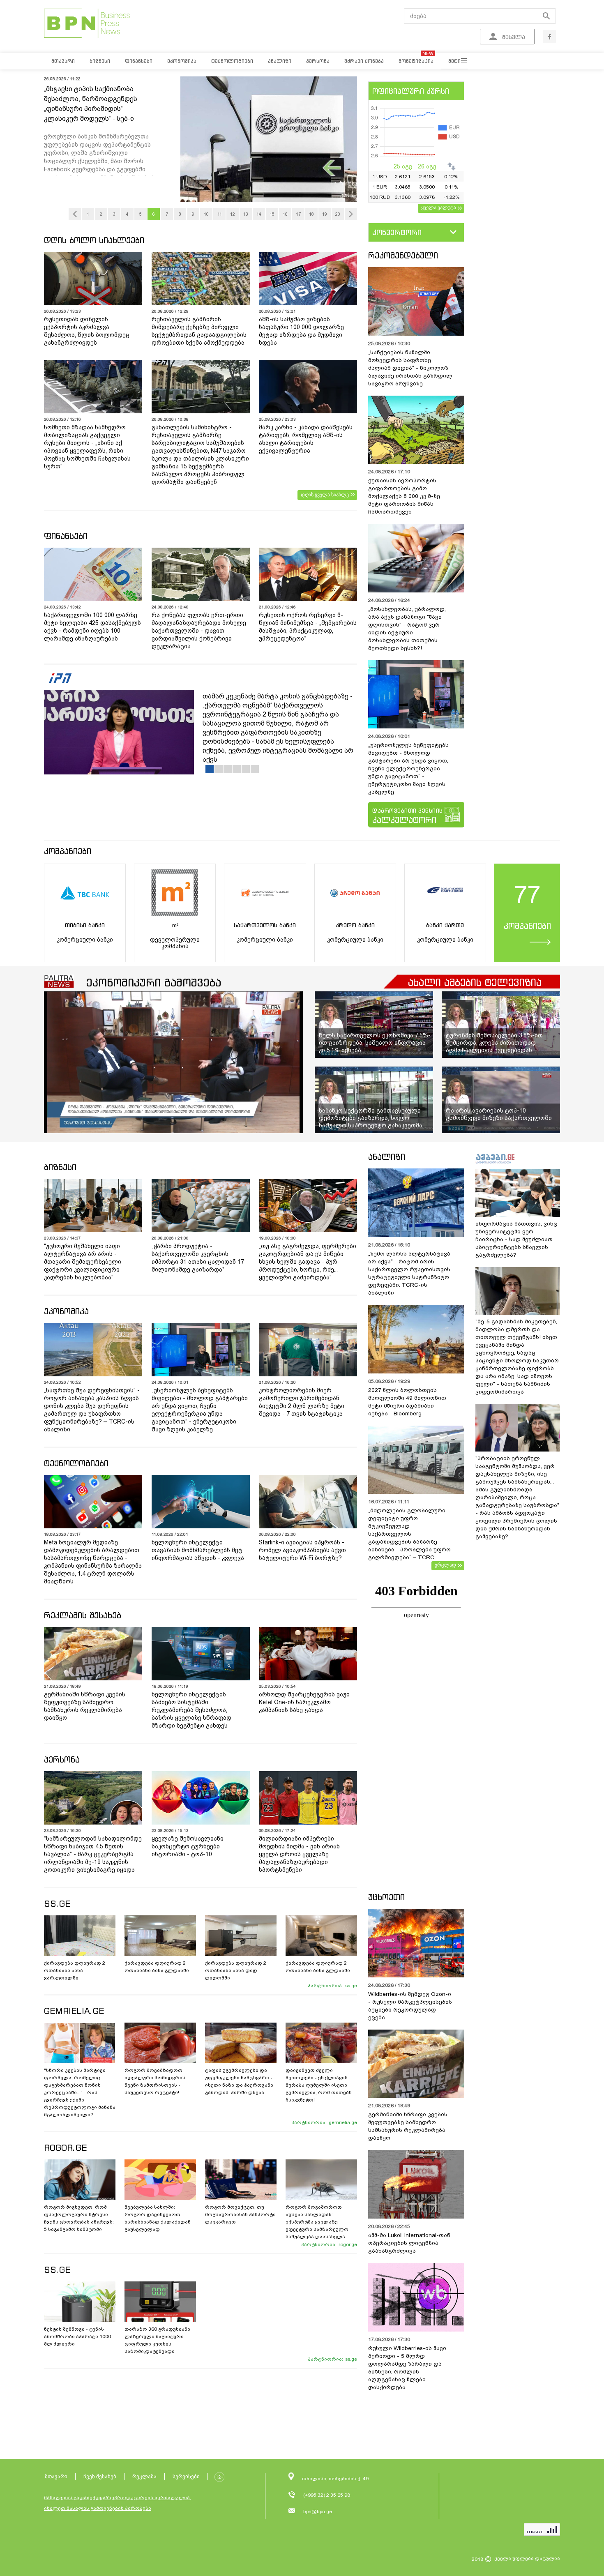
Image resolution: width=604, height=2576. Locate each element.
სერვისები (186, 2476)
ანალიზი (387, 1157)
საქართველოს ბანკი (265, 925)
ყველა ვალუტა (439, 207)
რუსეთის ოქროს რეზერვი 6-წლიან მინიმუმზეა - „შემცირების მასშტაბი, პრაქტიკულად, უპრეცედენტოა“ (308, 627)
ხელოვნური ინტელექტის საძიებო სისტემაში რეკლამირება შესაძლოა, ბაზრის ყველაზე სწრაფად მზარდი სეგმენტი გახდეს (191, 1710)
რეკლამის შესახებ (83, 1615)
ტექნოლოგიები (76, 1463)
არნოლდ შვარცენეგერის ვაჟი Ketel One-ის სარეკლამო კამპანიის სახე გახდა (304, 1702)
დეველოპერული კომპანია (175, 943)
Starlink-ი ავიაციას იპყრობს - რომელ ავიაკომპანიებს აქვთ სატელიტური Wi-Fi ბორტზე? (302, 1550)
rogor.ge (348, 2244)
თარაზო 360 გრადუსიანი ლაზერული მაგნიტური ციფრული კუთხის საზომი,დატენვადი (157, 2340)
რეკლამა (144, 2476)
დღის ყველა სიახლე (325, 495)
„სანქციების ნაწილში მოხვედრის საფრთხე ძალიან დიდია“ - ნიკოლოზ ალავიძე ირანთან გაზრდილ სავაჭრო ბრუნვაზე (410, 368)
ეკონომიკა (66, 1311)
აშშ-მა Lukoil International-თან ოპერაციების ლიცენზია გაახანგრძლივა (409, 2243)
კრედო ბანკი (355, 925)
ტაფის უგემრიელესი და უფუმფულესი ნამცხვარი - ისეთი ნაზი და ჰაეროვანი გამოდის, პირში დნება (239, 2081)
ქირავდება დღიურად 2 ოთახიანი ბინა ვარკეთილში (75, 1970)
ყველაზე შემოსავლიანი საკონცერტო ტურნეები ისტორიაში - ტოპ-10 (188, 1846)
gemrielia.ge (343, 2122)
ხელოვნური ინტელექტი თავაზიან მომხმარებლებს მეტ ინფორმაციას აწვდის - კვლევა (198, 1550)
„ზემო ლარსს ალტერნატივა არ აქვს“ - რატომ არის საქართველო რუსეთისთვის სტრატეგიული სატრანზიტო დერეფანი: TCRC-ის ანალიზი (409, 1273)
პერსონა (62, 1759)
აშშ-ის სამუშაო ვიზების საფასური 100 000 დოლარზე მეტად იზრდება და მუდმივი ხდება (301, 331)
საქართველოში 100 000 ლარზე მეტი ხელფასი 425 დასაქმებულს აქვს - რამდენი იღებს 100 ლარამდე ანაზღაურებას (92, 627)
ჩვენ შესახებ (100, 2476)
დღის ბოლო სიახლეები (94, 240)
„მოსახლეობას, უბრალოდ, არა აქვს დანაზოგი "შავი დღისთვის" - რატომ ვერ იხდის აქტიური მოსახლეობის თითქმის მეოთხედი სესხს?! (407, 629)
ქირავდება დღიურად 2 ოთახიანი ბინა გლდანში (157, 1967)
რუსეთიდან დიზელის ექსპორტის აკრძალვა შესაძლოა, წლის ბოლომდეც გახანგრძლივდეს (87, 331)
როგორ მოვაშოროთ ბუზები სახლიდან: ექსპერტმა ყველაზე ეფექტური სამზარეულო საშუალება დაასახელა (317, 2222)
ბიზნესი (60, 1167)
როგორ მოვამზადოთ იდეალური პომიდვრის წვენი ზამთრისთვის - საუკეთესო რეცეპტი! (155, 2081)
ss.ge (351, 1986)
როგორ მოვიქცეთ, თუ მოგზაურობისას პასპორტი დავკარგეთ (240, 2214)
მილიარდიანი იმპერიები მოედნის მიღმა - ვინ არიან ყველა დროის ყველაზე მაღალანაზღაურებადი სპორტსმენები (299, 1854)
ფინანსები (66, 536)
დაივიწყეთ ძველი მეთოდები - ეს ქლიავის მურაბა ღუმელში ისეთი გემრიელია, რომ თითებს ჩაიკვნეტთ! (319, 2085)
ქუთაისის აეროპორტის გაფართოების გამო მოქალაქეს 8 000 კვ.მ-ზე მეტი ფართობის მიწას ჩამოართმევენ (404, 496)
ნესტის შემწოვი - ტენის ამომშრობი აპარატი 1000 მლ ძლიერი (77, 2336)
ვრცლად (445, 1565)
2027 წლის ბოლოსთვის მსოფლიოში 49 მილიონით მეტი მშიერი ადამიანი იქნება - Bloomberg (407, 1402)
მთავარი (56, 2476)
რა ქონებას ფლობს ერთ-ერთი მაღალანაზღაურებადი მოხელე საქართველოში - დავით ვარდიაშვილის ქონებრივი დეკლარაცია (199, 631)
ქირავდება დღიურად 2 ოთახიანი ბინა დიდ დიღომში (236, 1970)
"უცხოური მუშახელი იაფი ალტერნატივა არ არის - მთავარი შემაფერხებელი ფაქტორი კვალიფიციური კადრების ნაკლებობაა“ (83, 1262)
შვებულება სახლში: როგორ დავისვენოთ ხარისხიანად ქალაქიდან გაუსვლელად (158, 2218)
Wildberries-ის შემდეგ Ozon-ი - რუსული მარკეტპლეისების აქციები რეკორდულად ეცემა (410, 2006)
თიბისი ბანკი (85, 925)
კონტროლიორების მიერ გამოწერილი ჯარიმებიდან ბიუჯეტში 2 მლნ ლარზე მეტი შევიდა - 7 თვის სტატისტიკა (302, 1402)
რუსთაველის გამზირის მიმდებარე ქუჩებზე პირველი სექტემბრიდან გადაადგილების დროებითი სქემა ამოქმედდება (199, 331)
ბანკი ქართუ (445, 925)
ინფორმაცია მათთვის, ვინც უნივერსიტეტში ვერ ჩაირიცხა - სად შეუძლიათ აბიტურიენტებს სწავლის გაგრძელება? (516, 1239)
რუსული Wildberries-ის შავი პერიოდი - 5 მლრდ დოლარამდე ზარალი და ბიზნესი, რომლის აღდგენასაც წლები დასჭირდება (407, 2368)
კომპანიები (68, 851)
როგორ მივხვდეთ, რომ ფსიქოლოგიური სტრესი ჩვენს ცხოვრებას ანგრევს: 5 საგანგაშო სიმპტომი (79, 2218)
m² (175, 925)
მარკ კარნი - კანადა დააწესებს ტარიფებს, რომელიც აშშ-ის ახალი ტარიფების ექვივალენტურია (306, 439)
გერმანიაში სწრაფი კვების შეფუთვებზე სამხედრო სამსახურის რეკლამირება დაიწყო (85, 1706)
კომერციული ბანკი (85, 940)
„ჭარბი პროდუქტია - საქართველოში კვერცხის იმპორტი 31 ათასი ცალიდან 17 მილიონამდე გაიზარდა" (198, 1258)
